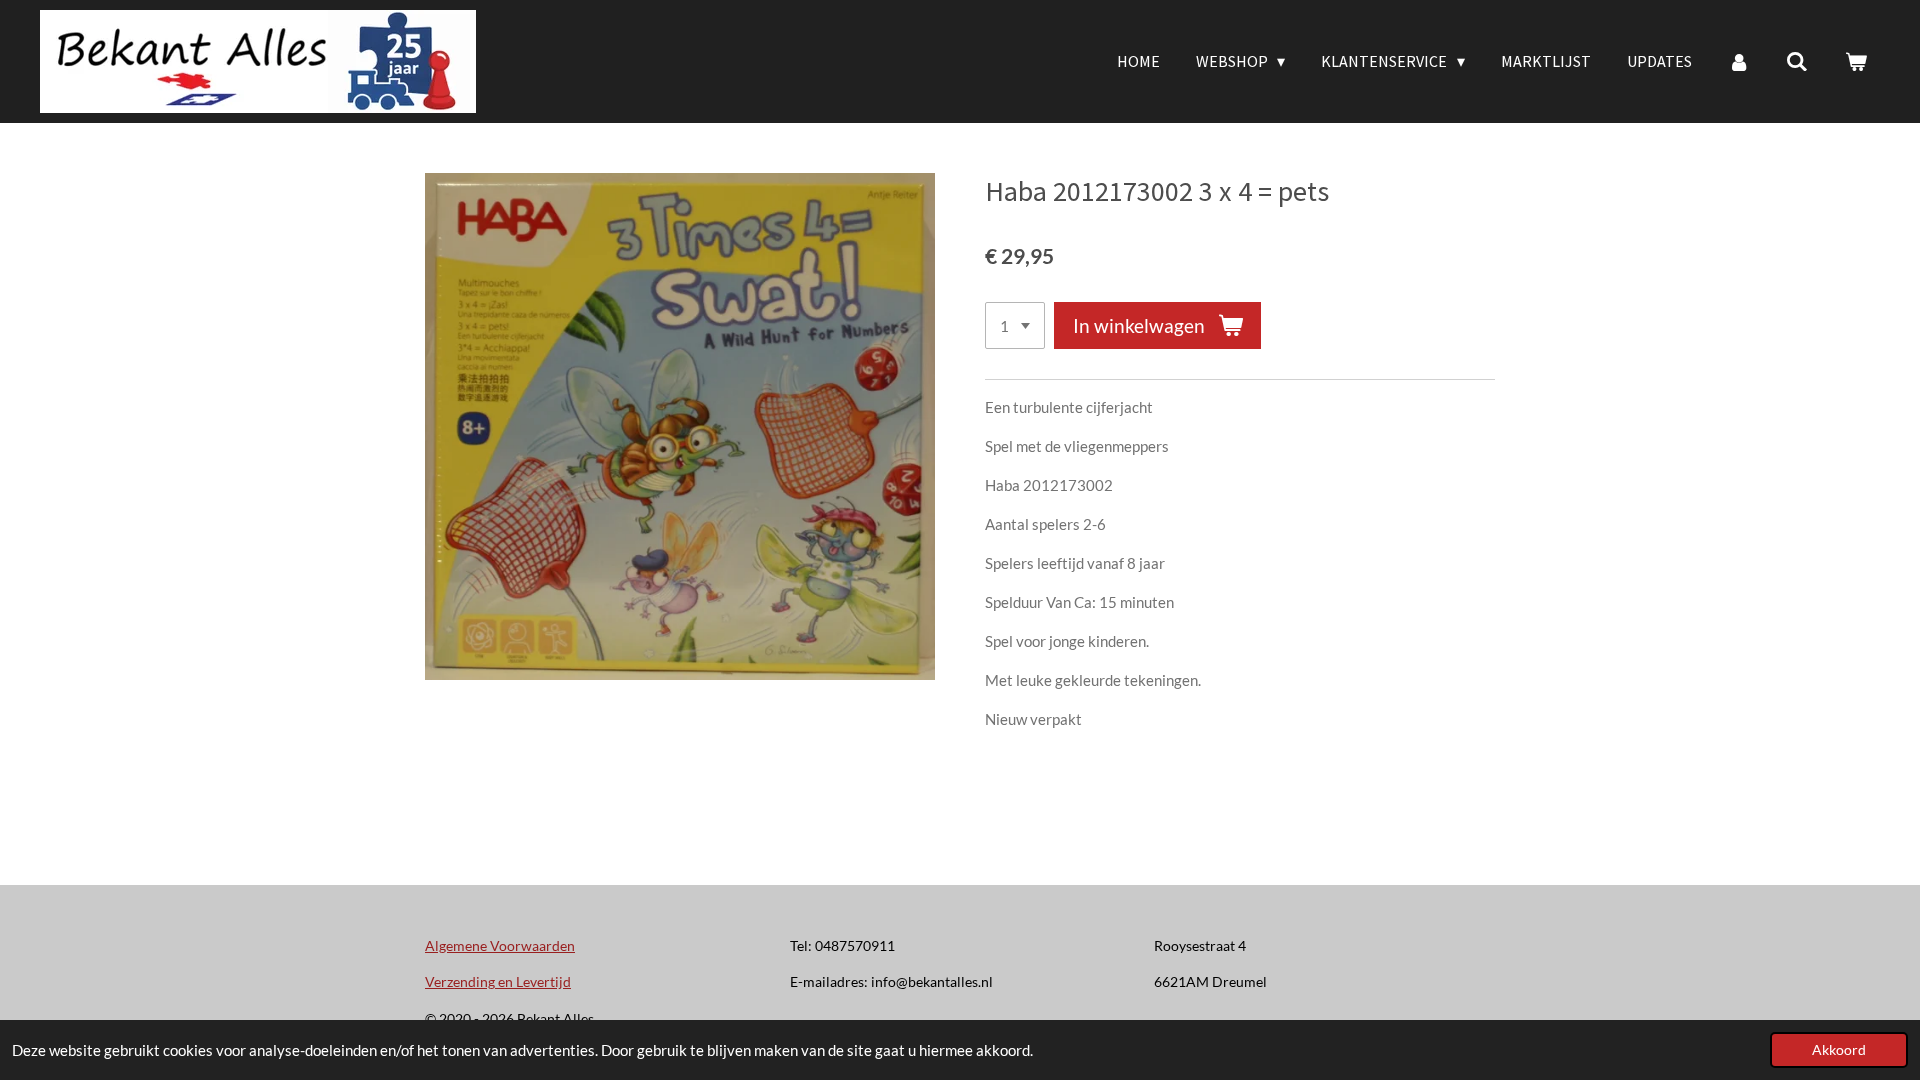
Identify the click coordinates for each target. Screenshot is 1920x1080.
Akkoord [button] (1839, 1050)
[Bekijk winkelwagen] (1856, 61)
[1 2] (1015, 325)
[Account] (1739, 61)
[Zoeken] (1797, 61)
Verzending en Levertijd (498, 981)
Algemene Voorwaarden (500, 945)
